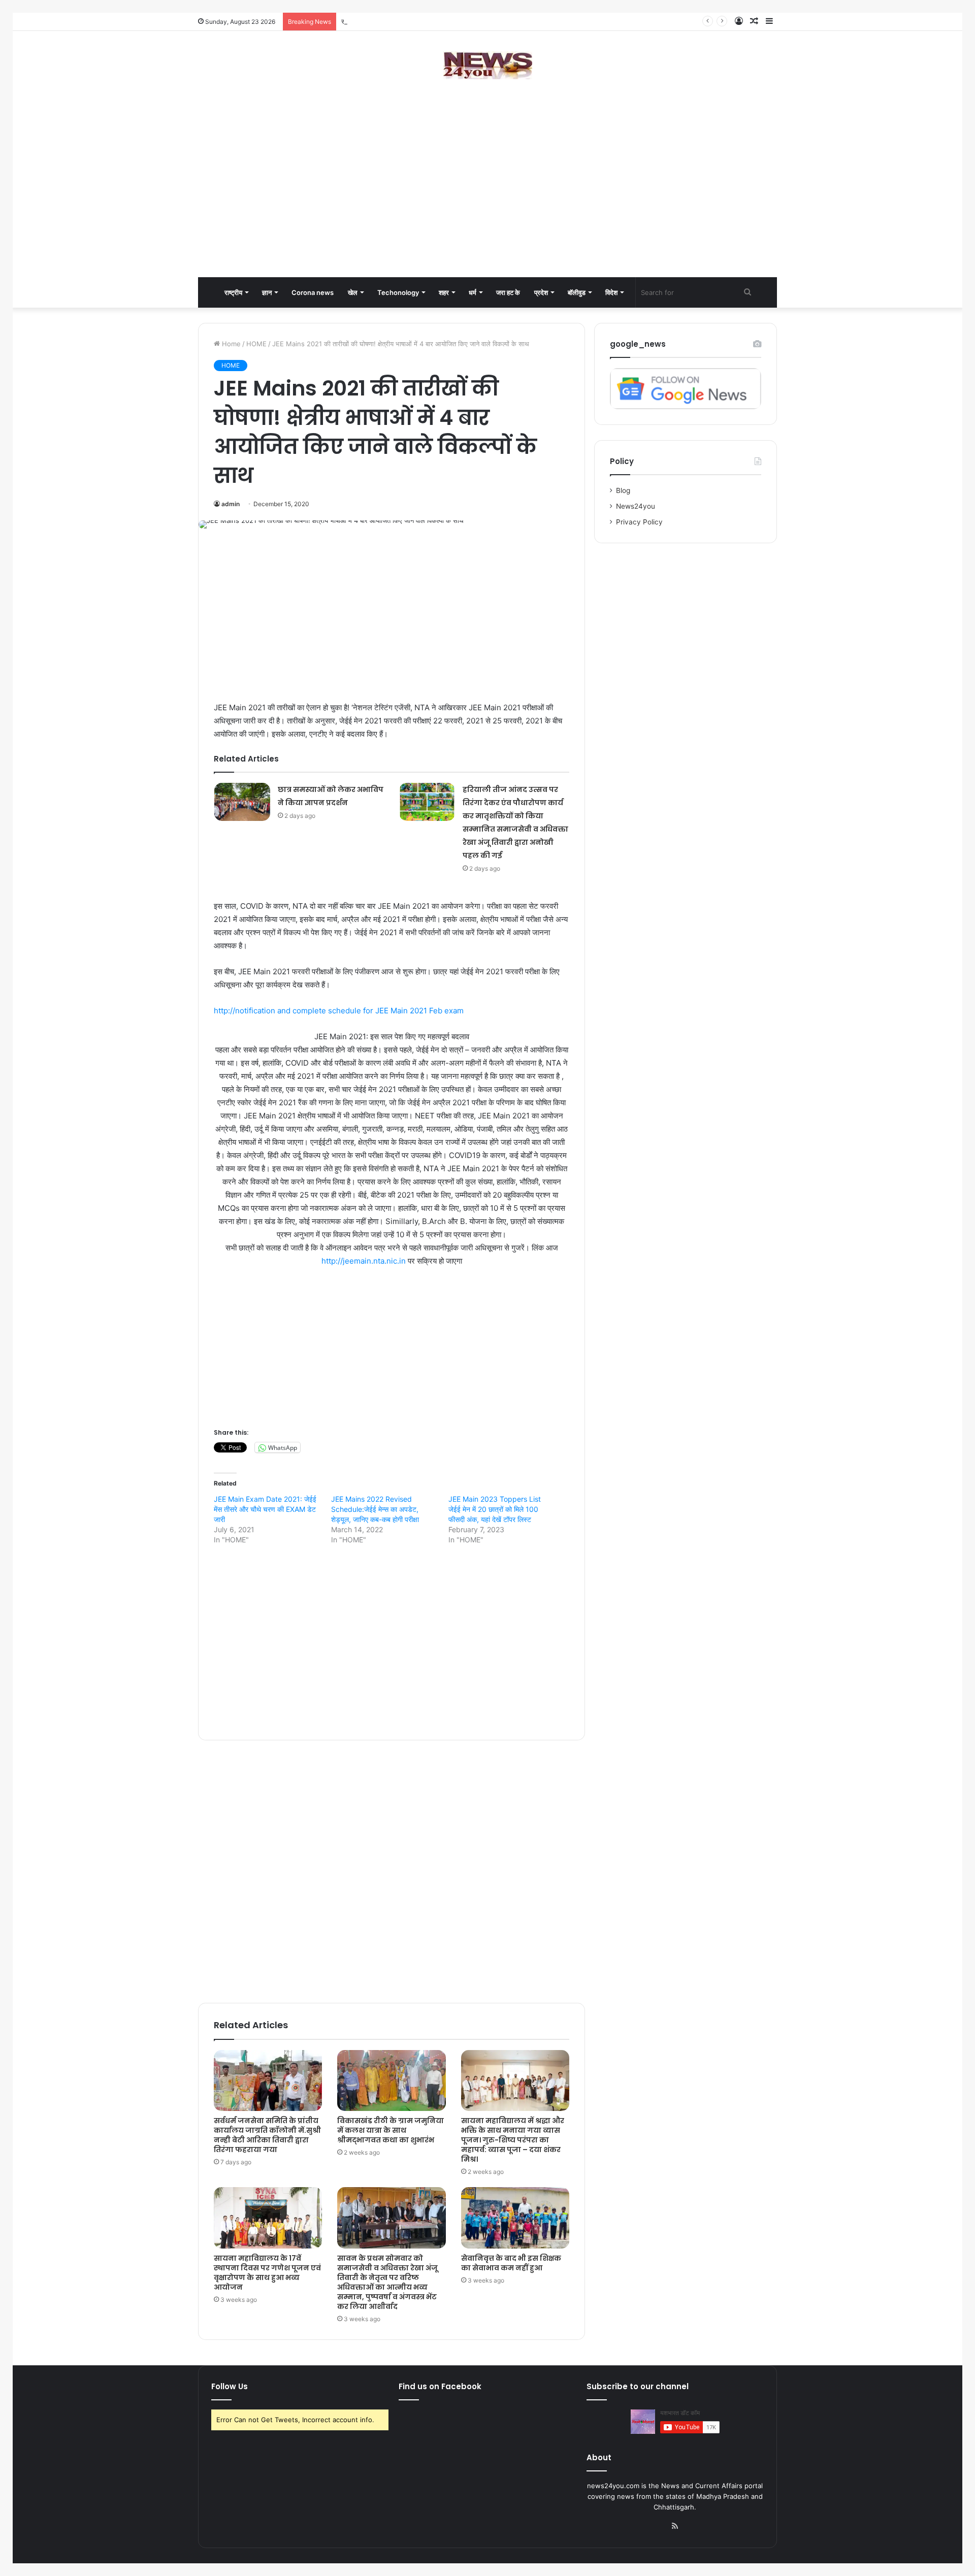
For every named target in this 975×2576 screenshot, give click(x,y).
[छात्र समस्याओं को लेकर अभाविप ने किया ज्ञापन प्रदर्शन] (242, 802)
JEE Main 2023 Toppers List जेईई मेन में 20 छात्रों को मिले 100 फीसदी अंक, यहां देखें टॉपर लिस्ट (495, 1509)
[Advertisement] (487, 196)
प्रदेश (541, 292)
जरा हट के (508, 292)
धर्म (473, 292)
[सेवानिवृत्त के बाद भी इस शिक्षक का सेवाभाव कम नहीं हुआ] (515, 2218)
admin (231, 504)
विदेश (611, 292)
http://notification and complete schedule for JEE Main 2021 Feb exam (339, 1011)
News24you (636, 506)
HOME (256, 344)
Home (230, 344)
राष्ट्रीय (233, 292)
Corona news (313, 292)
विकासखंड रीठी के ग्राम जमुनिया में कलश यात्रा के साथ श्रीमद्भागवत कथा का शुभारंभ (391, 2130)
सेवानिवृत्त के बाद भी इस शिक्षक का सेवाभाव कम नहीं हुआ (511, 2263)
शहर (444, 292)
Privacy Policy (639, 522)
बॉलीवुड (577, 292)
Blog (623, 490)
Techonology (398, 292)
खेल (353, 292)
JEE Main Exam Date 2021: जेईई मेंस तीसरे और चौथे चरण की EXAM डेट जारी (265, 1509)
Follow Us (230, 2386)
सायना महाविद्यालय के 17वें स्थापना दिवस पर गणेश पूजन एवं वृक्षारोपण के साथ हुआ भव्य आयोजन (267, 2273)
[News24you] (488, 65)
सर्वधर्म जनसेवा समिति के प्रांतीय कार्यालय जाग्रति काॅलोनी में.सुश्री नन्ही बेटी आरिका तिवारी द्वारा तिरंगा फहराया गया (478, 21)
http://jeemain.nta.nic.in (364, 1261)
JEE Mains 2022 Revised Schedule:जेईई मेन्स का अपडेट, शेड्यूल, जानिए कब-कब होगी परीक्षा (375, 1509)
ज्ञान (267, 292)
